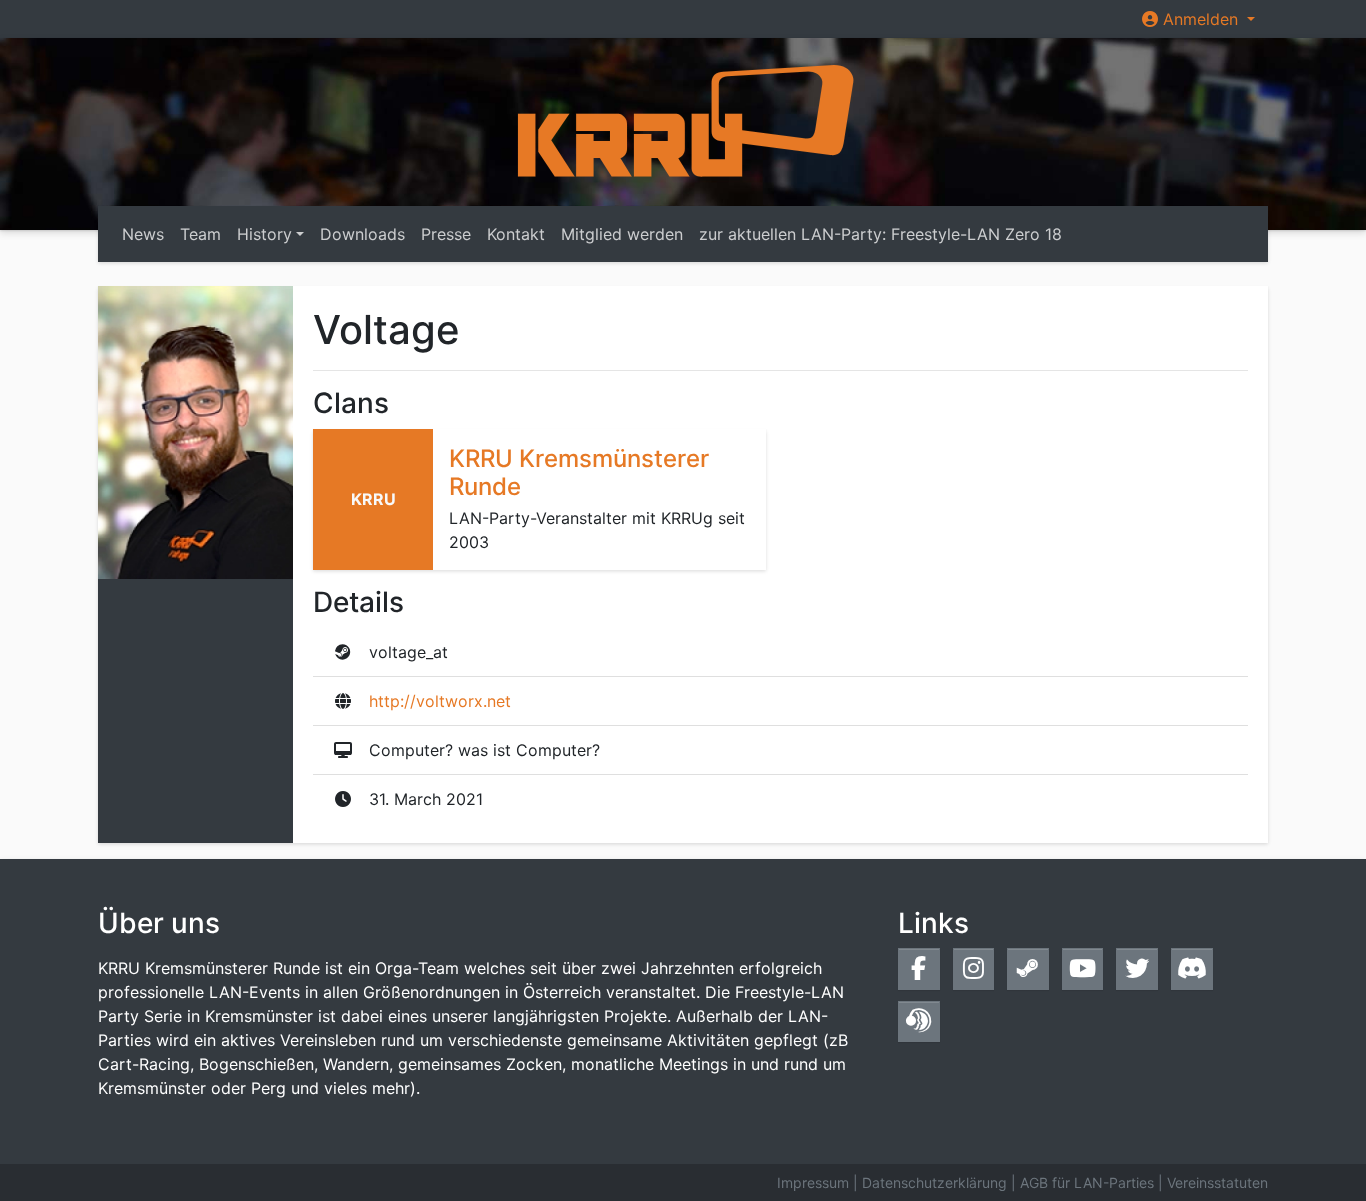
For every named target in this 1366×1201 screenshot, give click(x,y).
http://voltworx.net (440, 701)
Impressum (813, 1182)
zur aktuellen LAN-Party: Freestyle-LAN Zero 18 (880, 234)
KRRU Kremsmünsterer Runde (579, 473)
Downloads (362, 234)
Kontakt (516, 234)
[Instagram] (974, 968)
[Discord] (1192, 968)
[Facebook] (919, 968)
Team (200, 234)
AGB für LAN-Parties (1087, 1182)
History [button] (264, 234)
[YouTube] (1083, 968)
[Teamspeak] (919, 1021)
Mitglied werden (622, 234)
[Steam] (1028, 968)
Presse (446, 234)
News (143, 234)
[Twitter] (1137, 968)
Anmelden (1200, 19)
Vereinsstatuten (1217, 1182)
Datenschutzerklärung (934, 1182)
